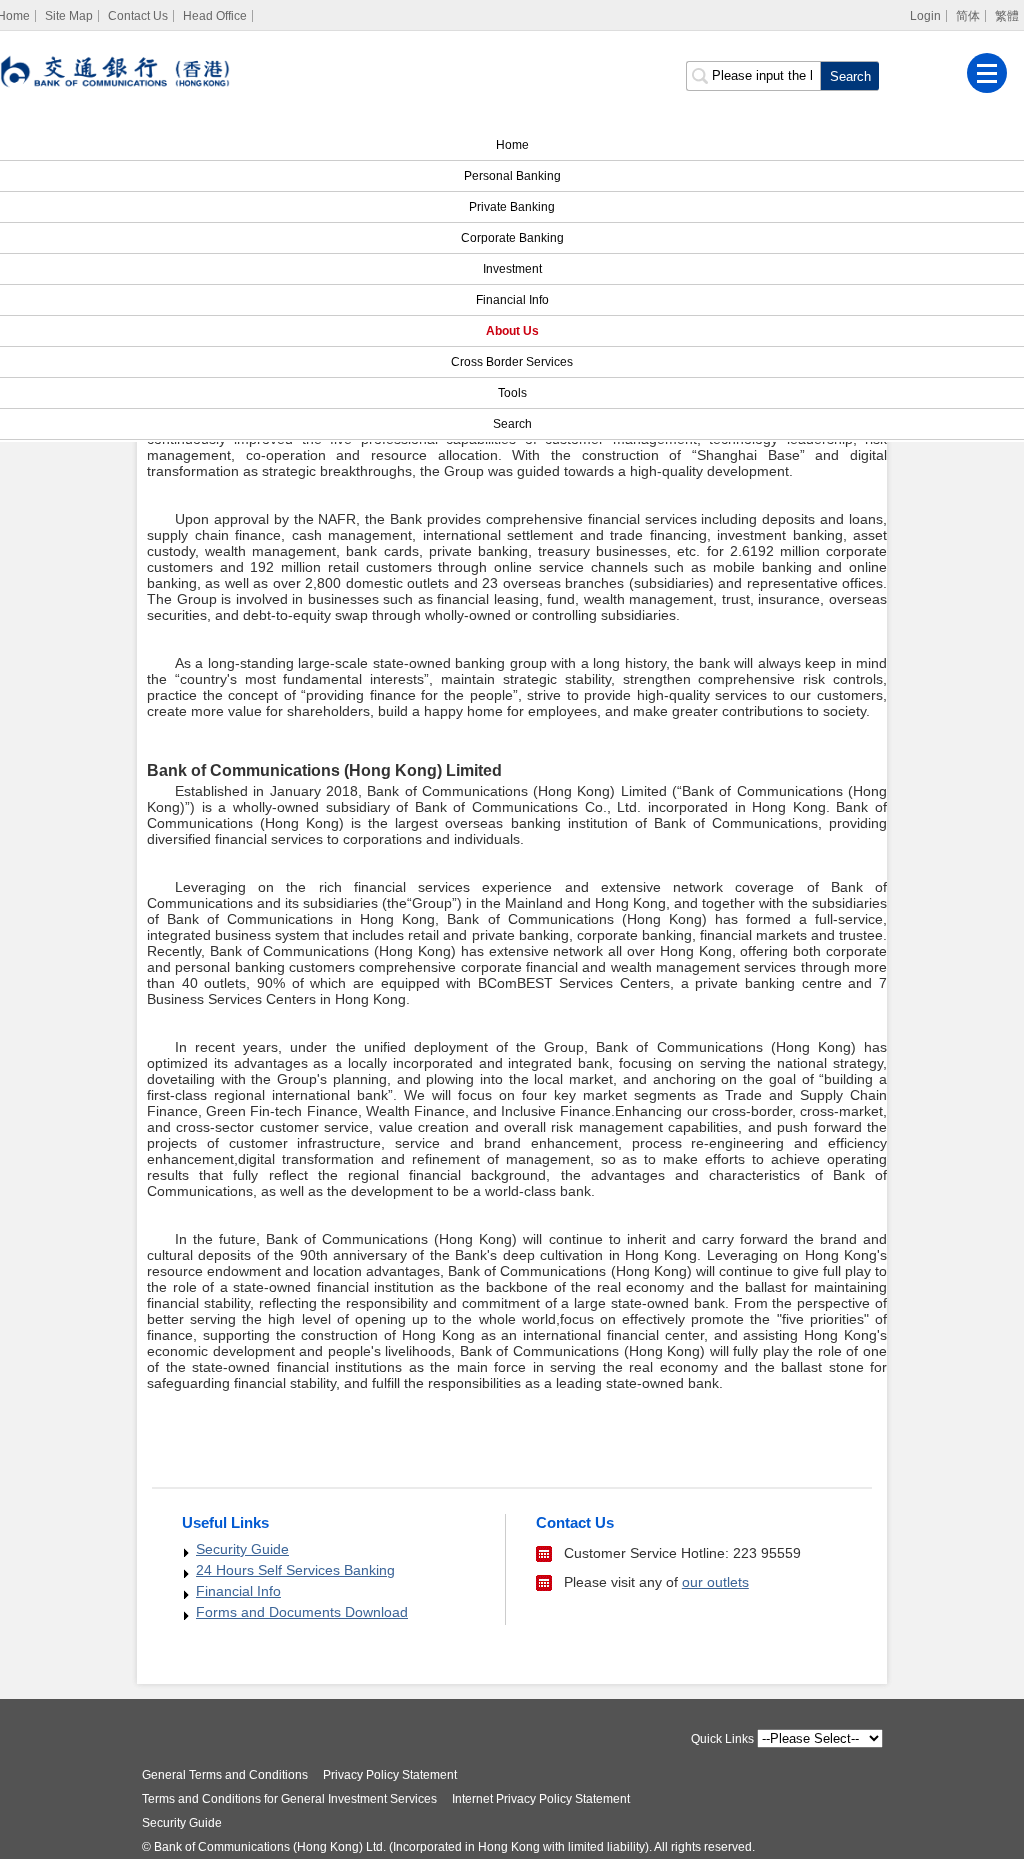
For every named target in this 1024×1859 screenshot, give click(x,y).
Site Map (69, 16)
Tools (512, 393)
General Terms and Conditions (225, 1775)
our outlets (715, 1582)
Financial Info (512, 300)
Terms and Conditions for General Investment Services (289, 1799)
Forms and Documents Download (302, 1612)
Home (512, 145)
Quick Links (722, 1739)
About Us (512, 331)
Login (925, 16)
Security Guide (242, 1549)
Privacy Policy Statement (390, 1775)
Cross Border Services (512, 362)
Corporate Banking (512, 238)
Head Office (215, 16)
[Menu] (987, 73)
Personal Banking (512, 176)
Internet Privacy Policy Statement (541, 1799)
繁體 (1007, 16)
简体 (968, 16)
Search (512, 424)
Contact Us (138, 16)
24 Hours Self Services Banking (295, 1570)
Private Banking (512, 207)
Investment (512, 269)
